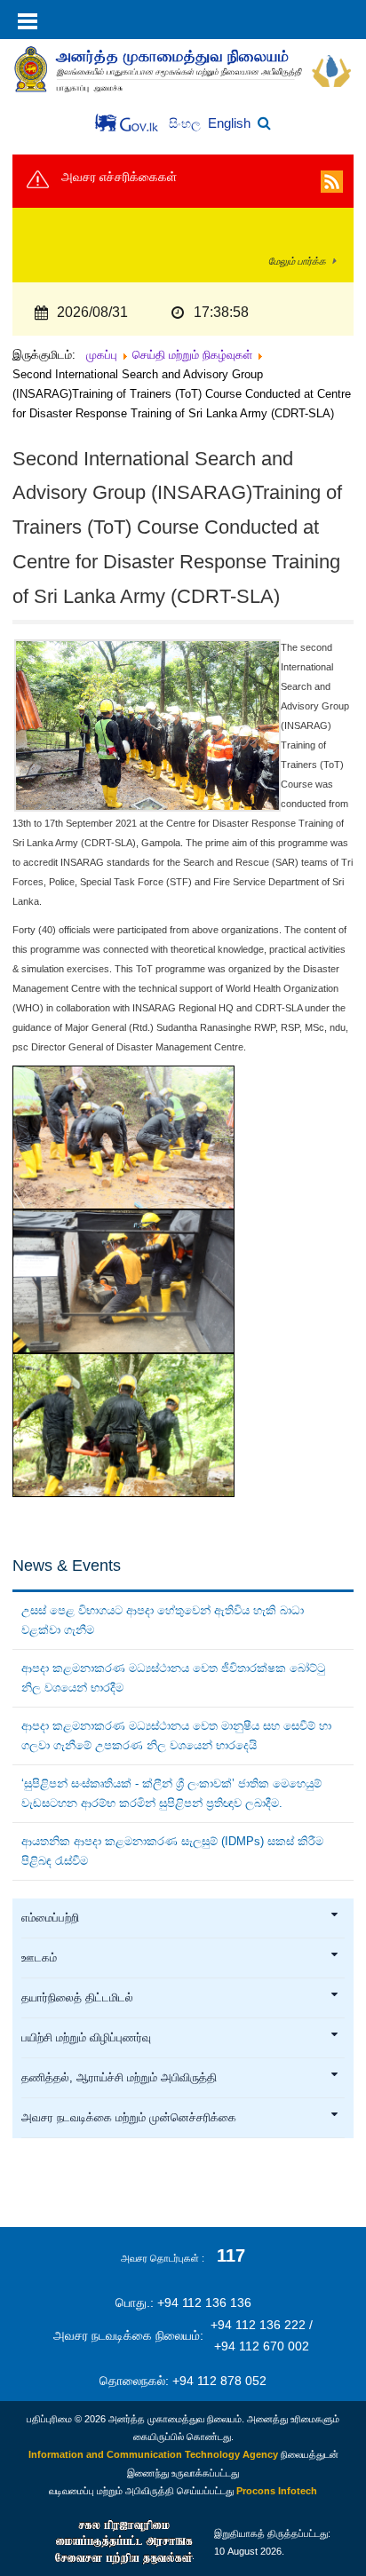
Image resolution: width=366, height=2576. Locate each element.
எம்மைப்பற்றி (50, 1918)
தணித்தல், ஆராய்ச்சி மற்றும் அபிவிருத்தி (119, 2078)
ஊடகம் (39, 1958)
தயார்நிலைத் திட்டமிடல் (77, 1998)
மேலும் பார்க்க (297, 261)
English (229, 123)
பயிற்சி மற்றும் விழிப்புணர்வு (86, 2038)
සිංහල (187, 124)
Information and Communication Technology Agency (153, 2454)
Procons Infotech (277, 2491)
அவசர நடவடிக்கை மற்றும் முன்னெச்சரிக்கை (129, 2118)
